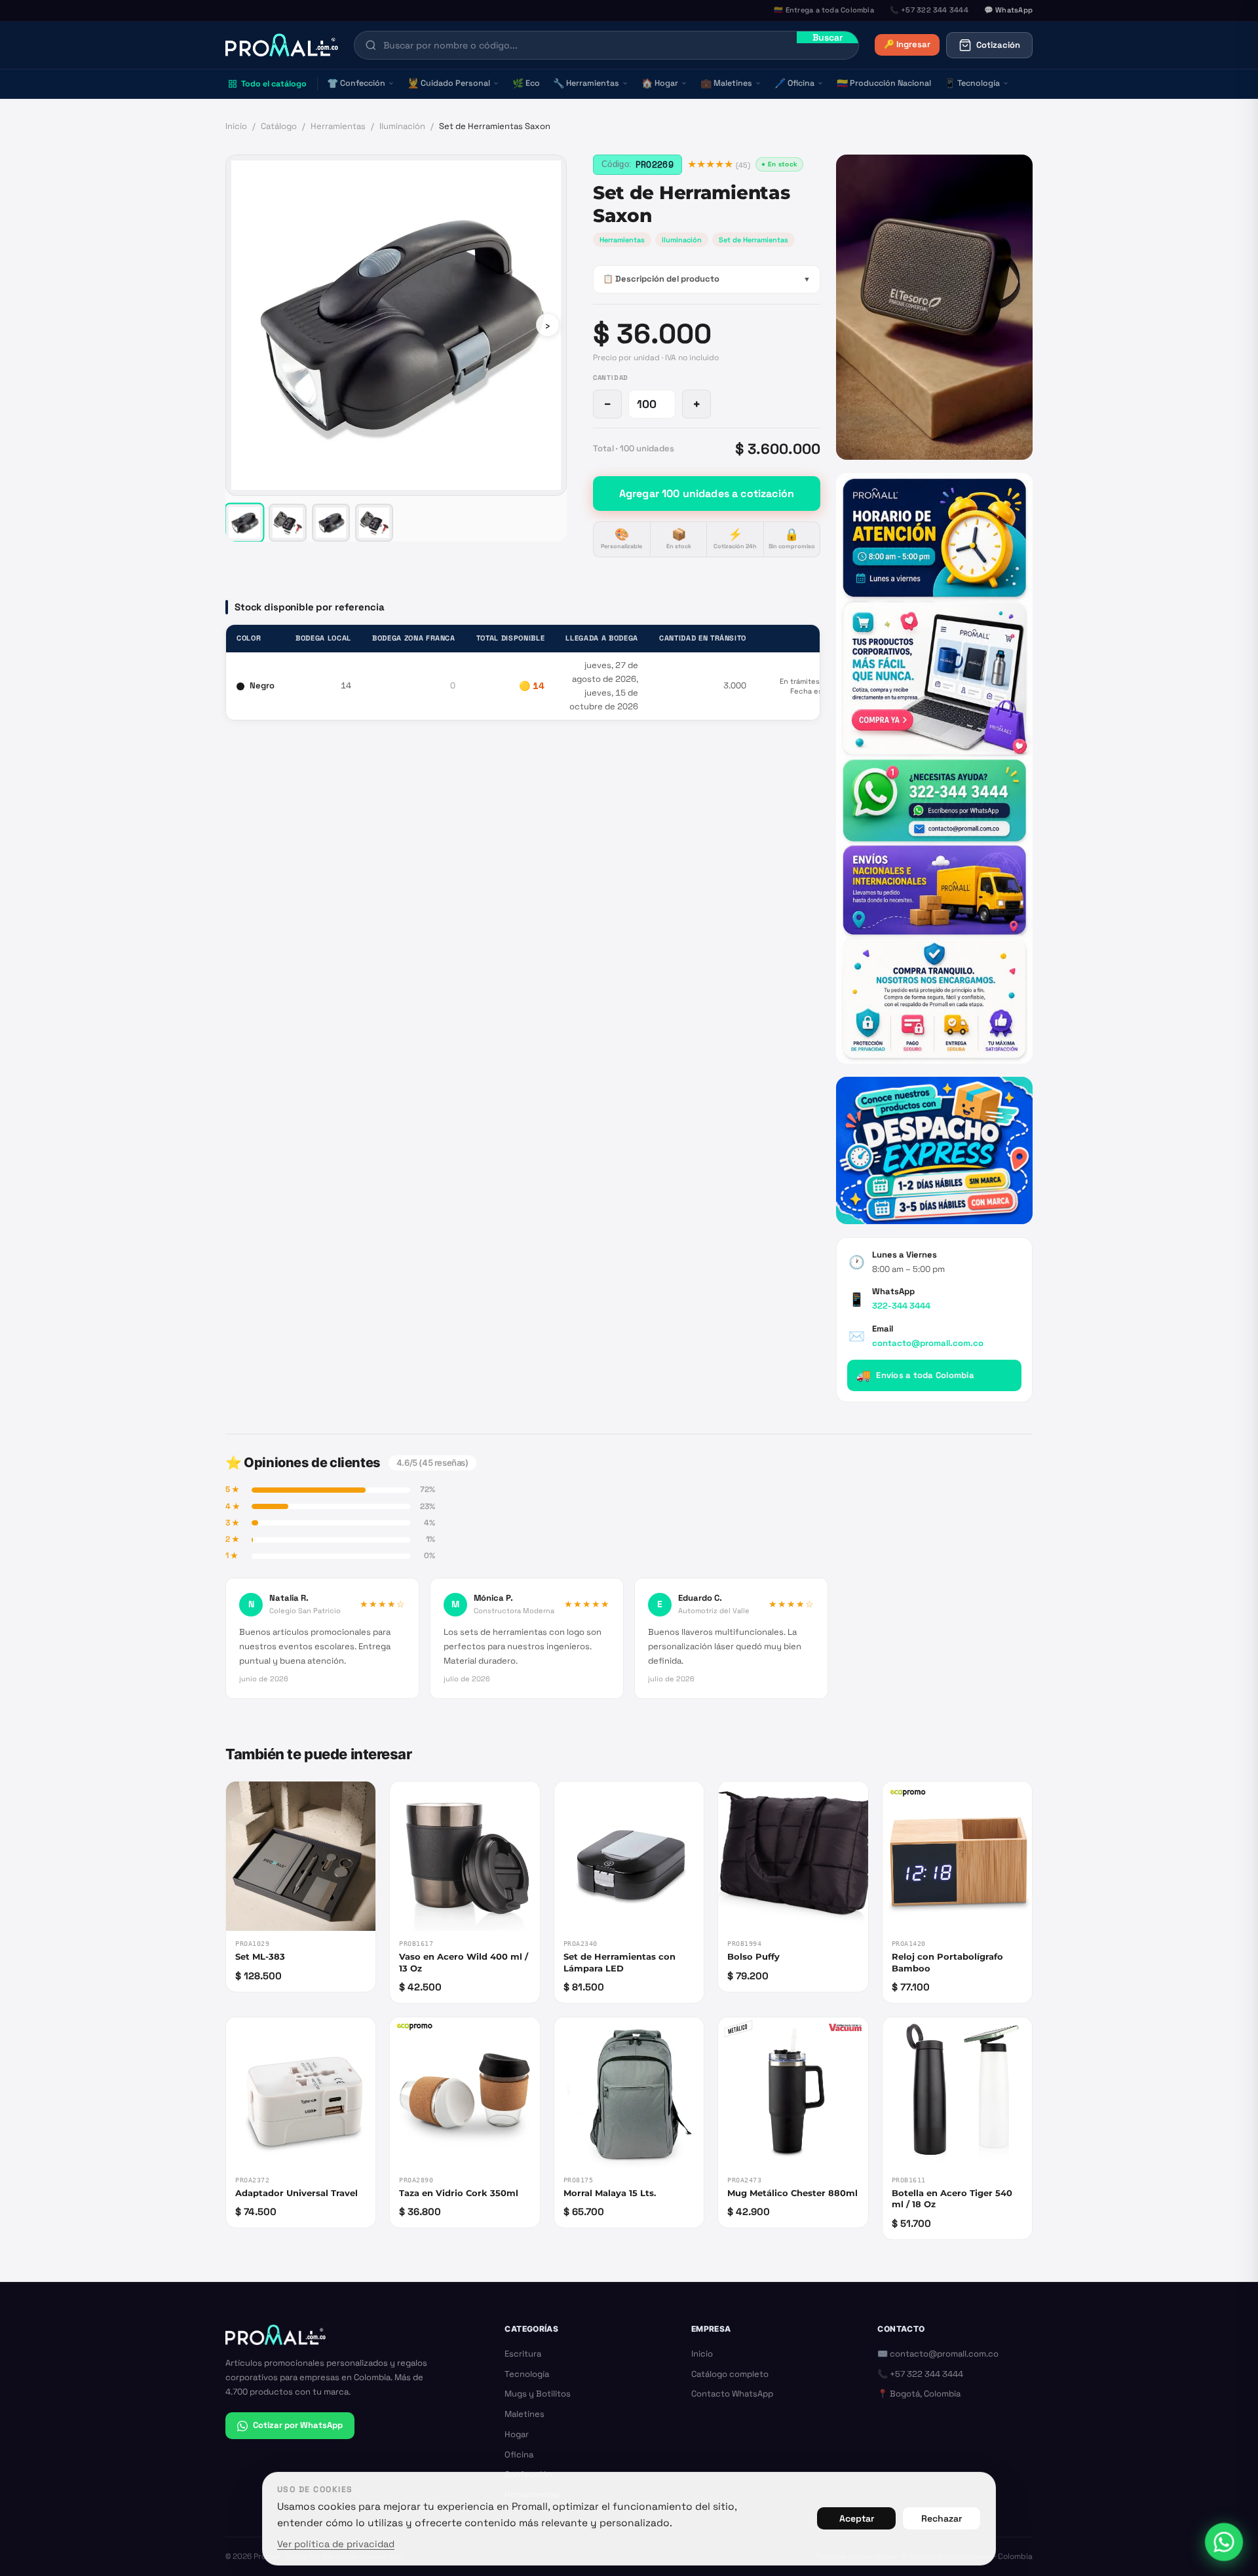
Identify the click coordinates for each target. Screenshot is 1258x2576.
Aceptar (857, 2518)
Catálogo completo (730, 2374)
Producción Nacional (884, 83)
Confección (356, 83)
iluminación (682, 240)
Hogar (660, 83)
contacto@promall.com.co (928, 1343)
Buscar (828, 37)
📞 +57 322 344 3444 (920, 2374)
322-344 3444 (901, 1306)
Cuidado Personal (449, 83)
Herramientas (586, 83)
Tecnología (972, 83)
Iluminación (402, 126)
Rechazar (942, 2518)
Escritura (523, 2354)
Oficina (794, 83)
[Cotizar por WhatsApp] (1224, 2542)
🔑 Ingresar (907, 44)
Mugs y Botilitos (538, 2394)
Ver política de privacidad (336, 2544)
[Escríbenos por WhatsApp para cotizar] (934, 768)
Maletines (726, 83)
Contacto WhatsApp (732, 2394)
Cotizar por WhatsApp (298, 2425)
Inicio (236, 126)
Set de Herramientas (753, 240)
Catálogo (279, 126)
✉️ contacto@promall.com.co (938, 2354)
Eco (526, 83)
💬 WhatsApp (1008, 10)
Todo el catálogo (274, 84)
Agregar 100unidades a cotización (707, 494)
